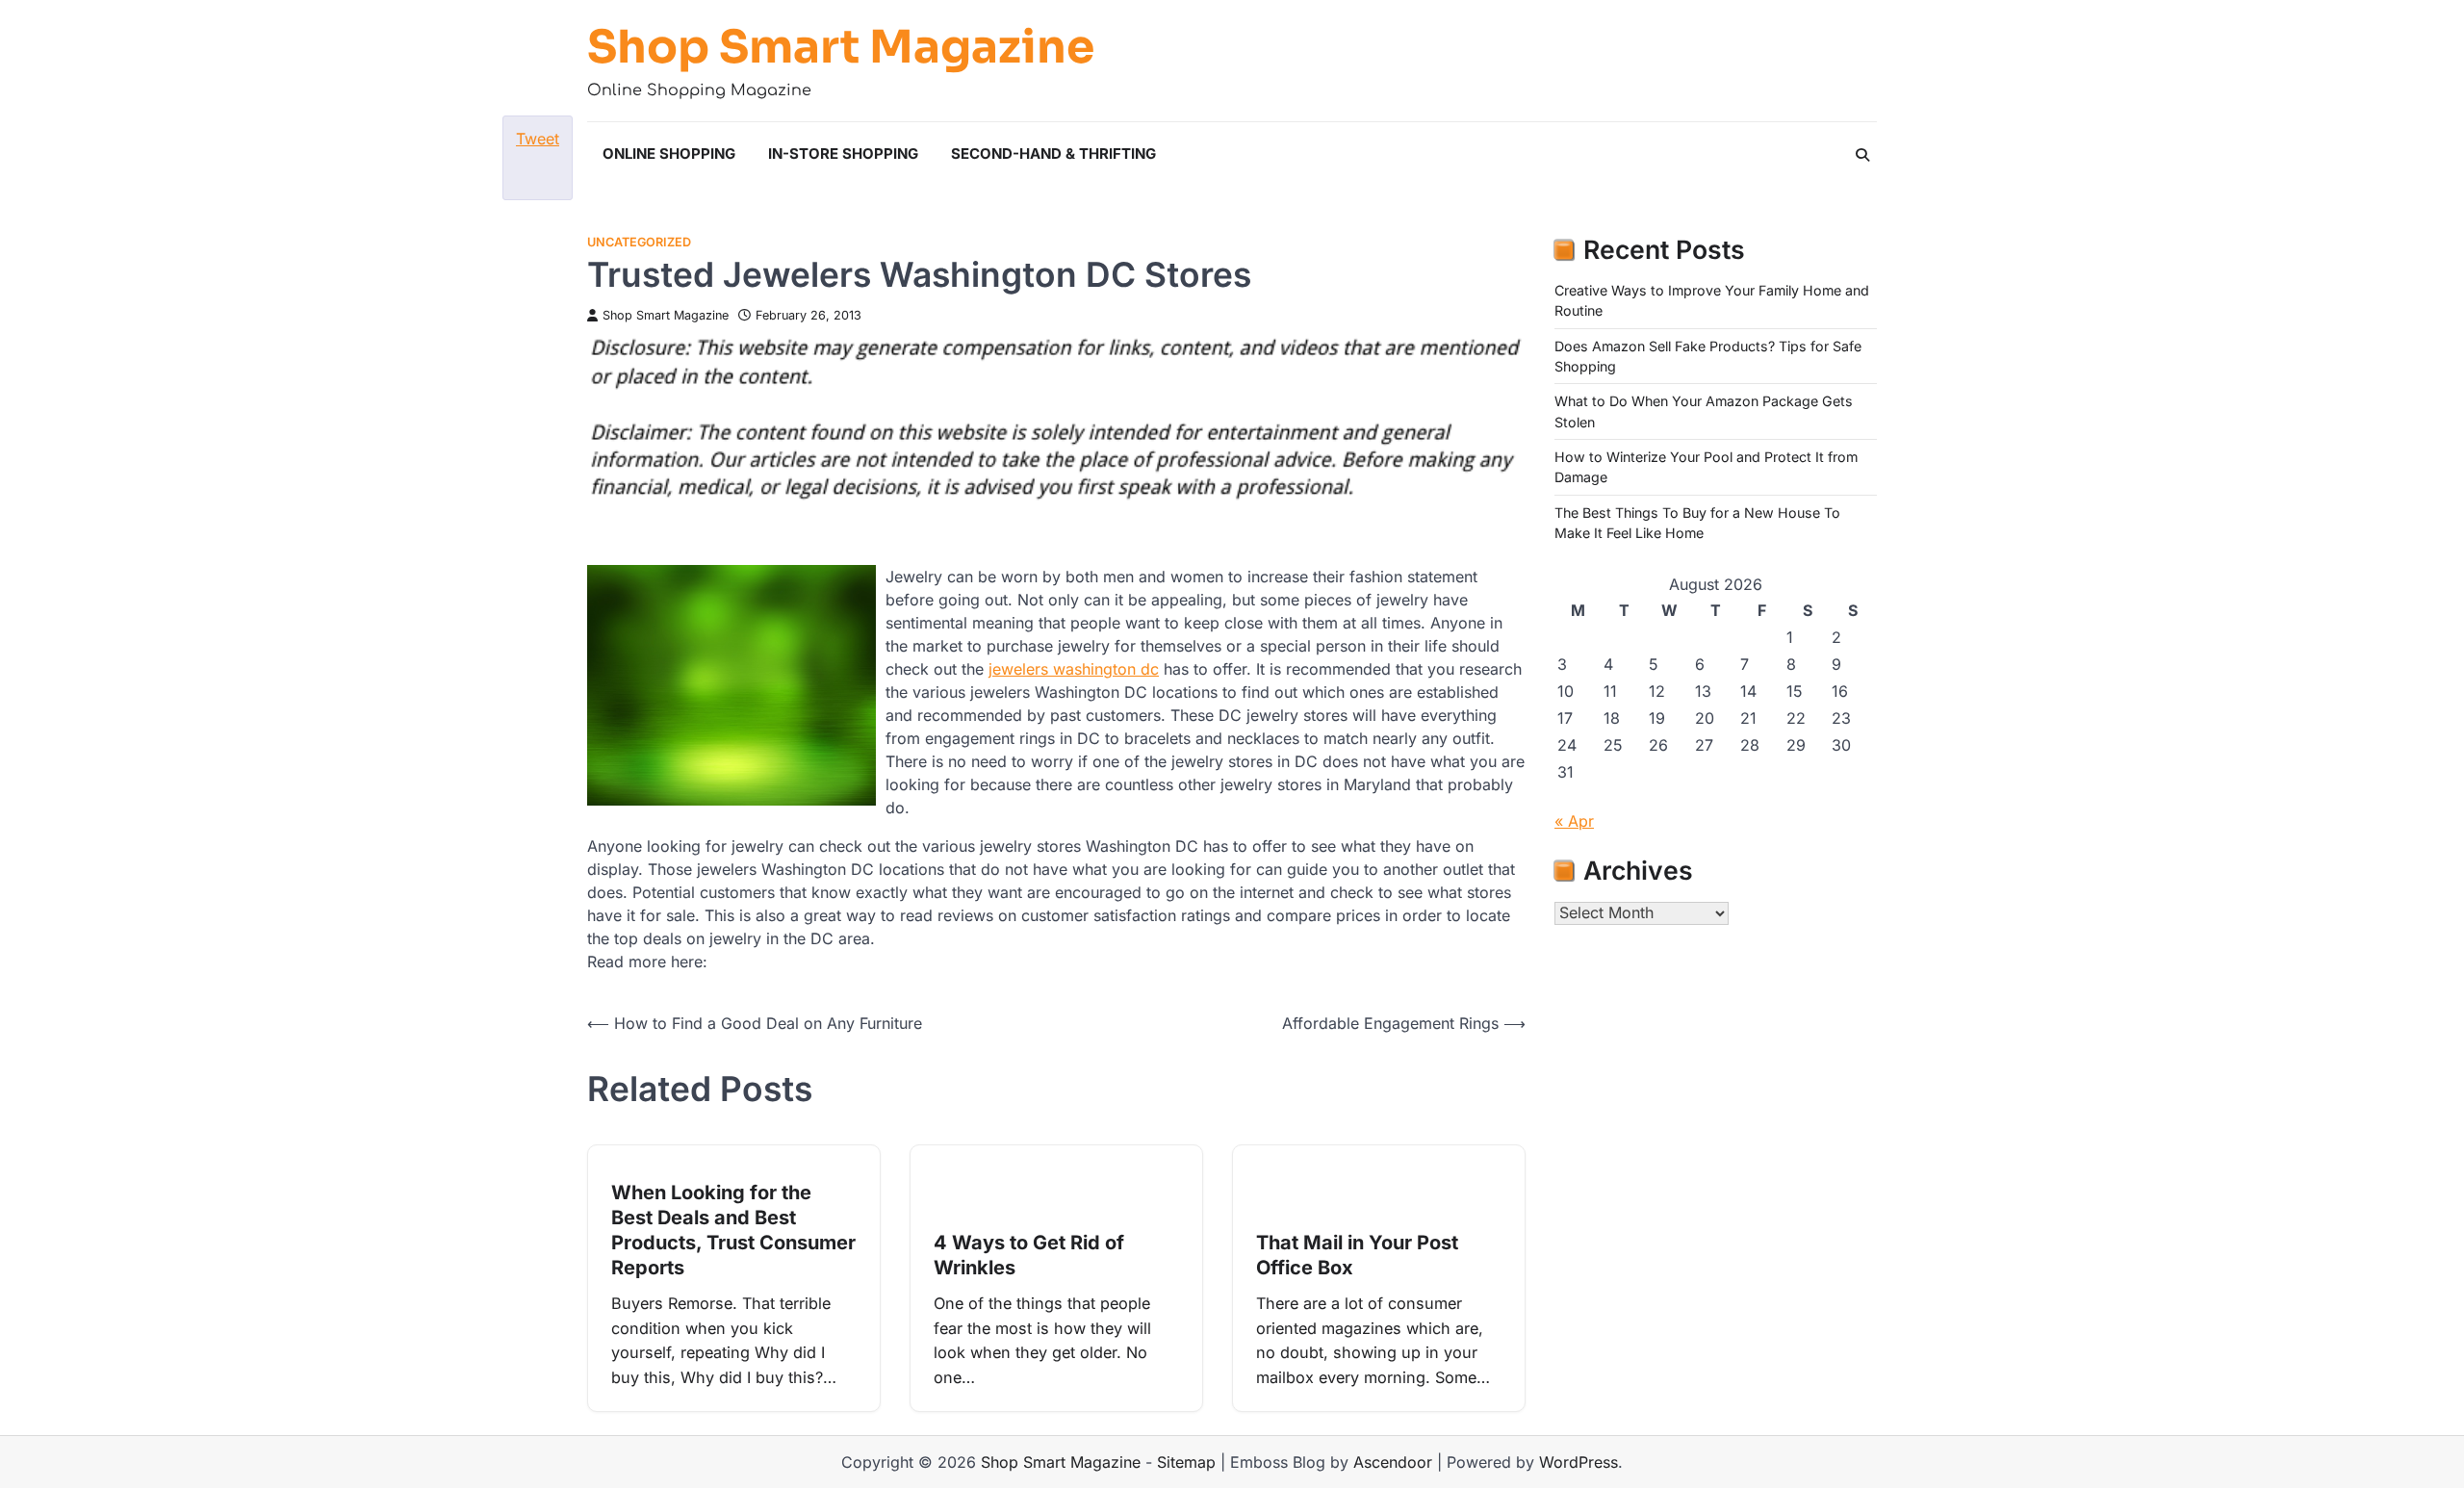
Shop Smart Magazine (841, 47)
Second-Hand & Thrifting (1053, 154)
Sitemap (1186, 1462)
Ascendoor (1393, 1462)
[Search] (1862, 155)
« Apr (1574, 821)
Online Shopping (669, 154)
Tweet (538, 139)
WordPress (1578, 1462)
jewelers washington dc (1074, 669)
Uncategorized (639, 242)
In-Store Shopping (843, 154)
